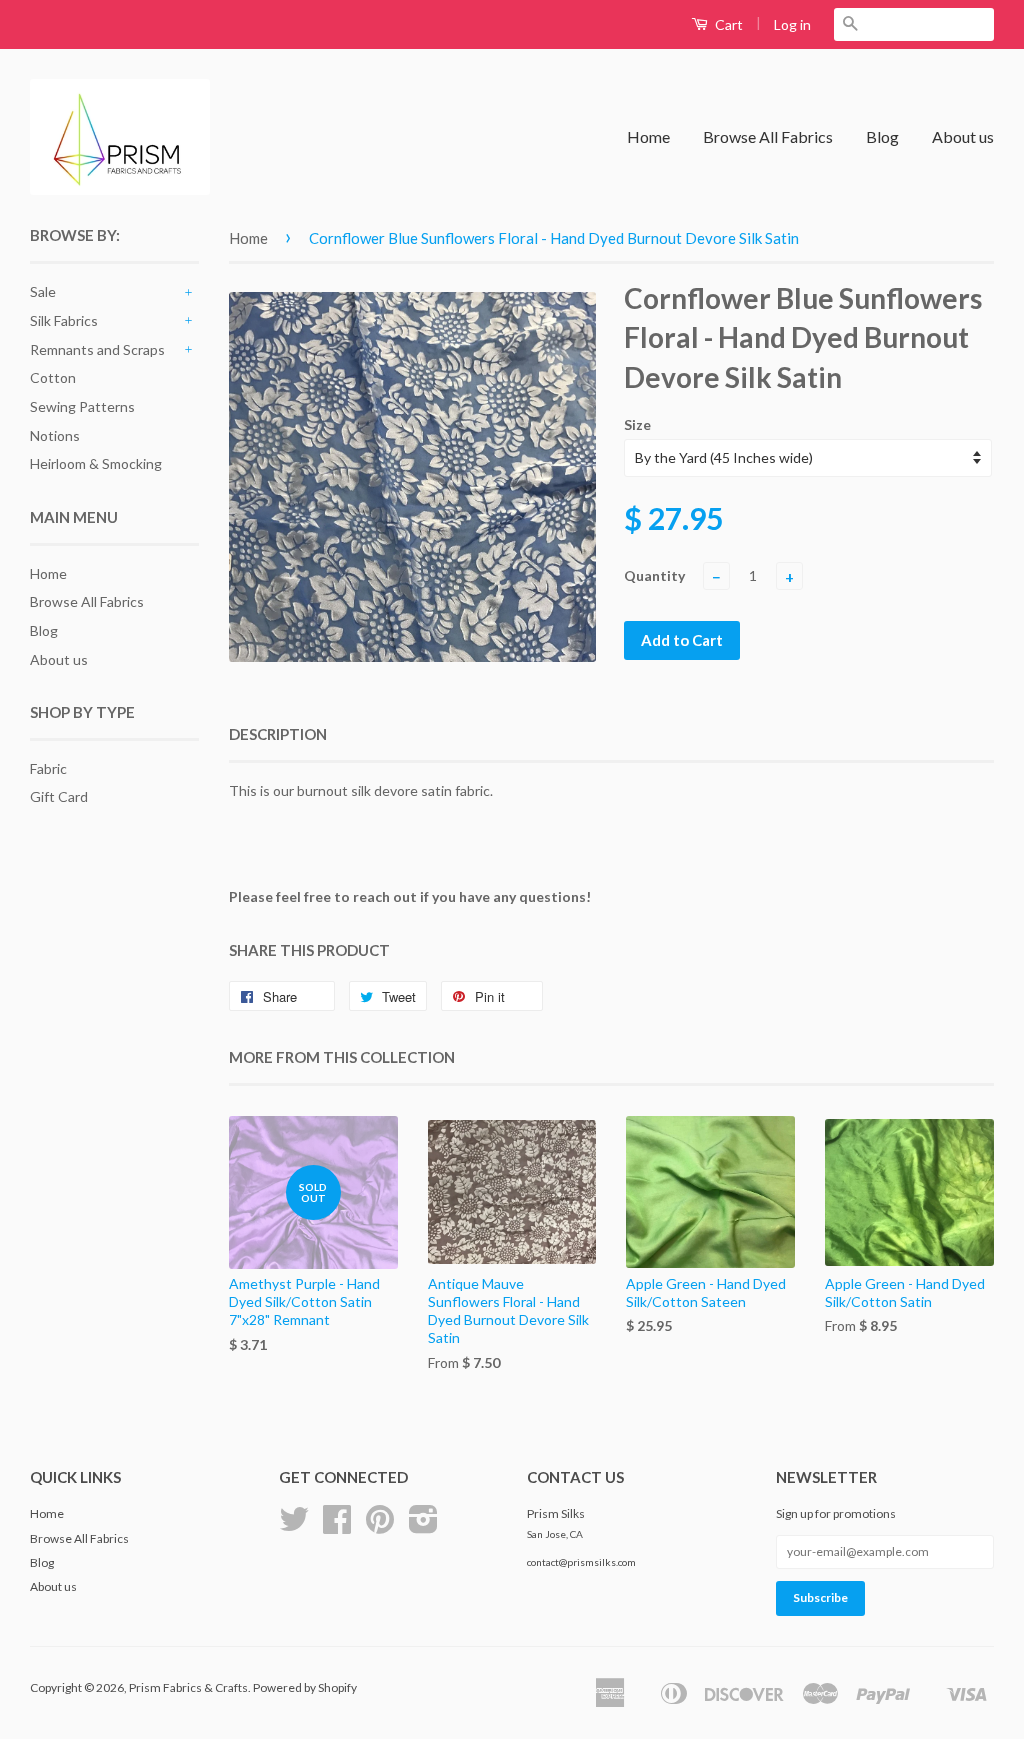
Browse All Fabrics (768, 136)
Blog (882, 136)
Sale (43, 291)
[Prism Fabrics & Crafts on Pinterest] (380, 1526)
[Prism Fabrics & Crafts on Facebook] (337, 1526)
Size (637, 424)
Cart (727, 24)
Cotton (53, 377)
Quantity (654, 575)
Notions (55, 435)
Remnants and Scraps (97, 349)
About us (963, 136)
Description (278, 734)
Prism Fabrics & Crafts (188, 1687)
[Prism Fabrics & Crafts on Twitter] (294, 1526)
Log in (792, 24)
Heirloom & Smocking (96, 463)
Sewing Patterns (82, 406)
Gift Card (59, 796)
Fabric (48, 768)
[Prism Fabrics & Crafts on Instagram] (423, 1526)
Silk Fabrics (64, 320)
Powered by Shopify (305, 1687)
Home (648, 136)
